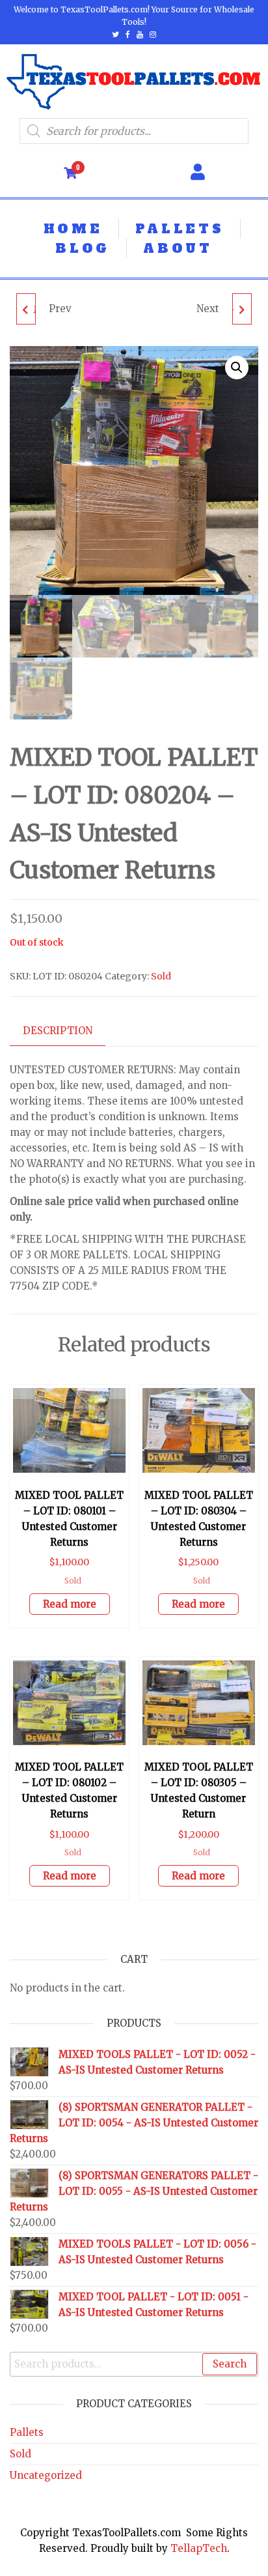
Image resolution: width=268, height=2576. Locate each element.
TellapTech (199, 2548)
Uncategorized (46, 2475)
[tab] (67, 1031)
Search (230, 2364)
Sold (161, 976)
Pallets (27, 2432)
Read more (70, 1604)
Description (58, 1031)
